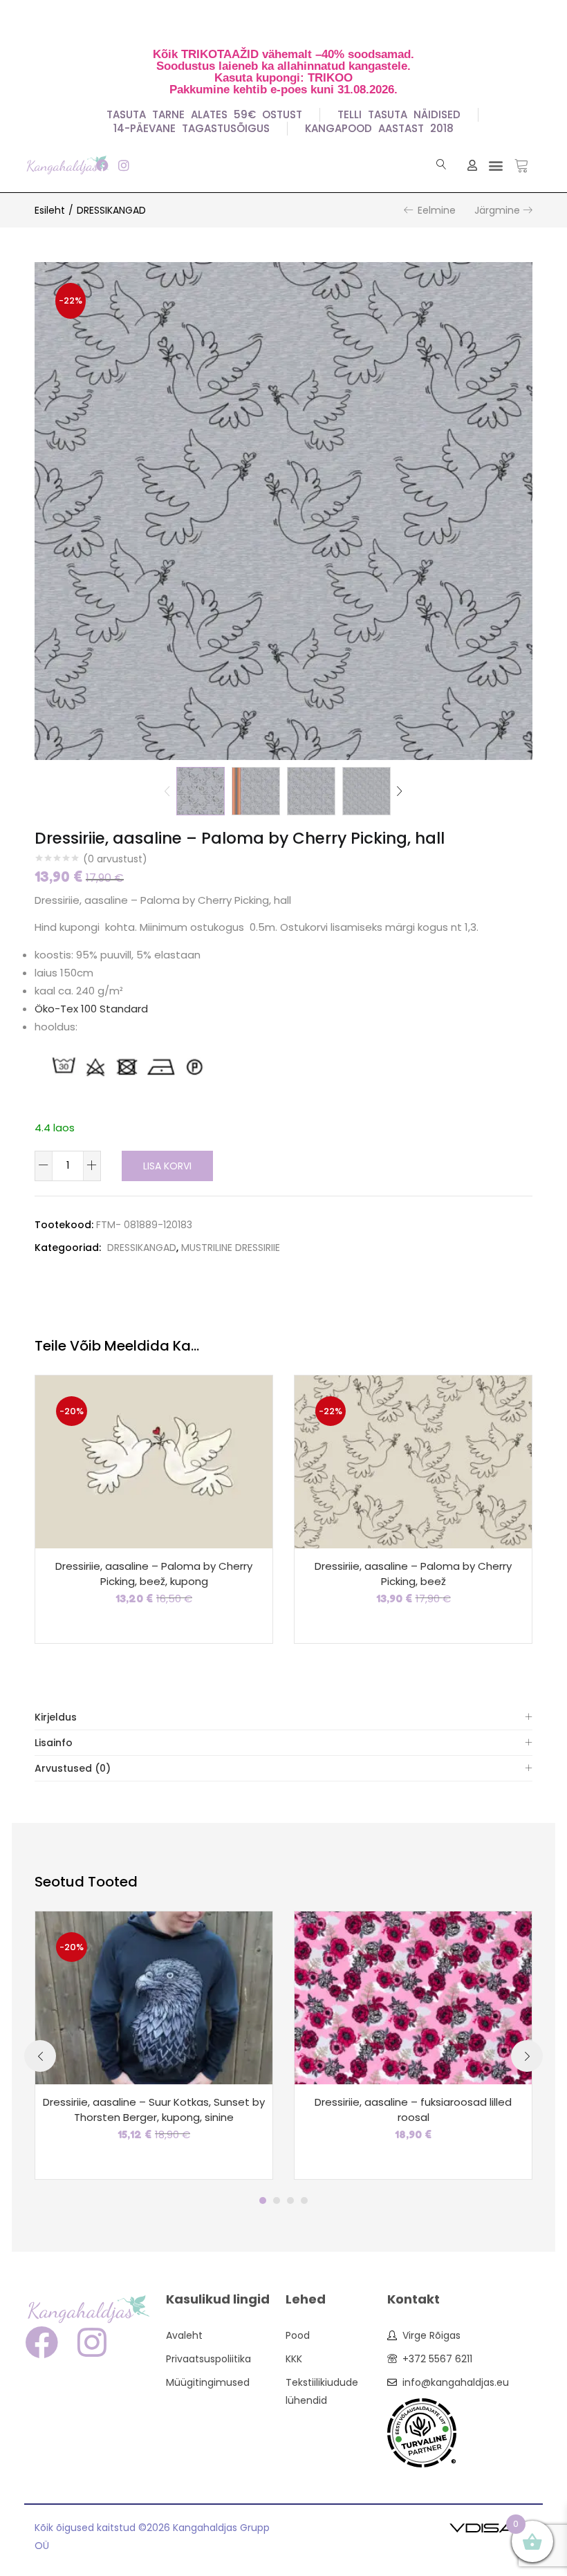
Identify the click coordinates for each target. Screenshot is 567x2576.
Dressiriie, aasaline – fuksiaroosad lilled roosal (413, 2110)
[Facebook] (102, 165)
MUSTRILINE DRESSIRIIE (231, 1248)
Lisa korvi (167, 1166)
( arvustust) (115, 859)
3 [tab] (290, 2200)
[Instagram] (123, 165)
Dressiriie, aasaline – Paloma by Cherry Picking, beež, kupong (154, 1574)
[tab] (283, 1717)
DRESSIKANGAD (111, 210)
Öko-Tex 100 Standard (91, 1009)
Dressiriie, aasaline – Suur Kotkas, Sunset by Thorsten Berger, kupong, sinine (154, 2110)
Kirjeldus (56, 1717)
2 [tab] (277, 2200)
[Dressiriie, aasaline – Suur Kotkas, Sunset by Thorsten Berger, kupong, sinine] (154, 1996)
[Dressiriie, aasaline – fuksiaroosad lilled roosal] (413, 1996)
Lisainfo (54, 1743)
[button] (495, 165)
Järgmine (497, 210)
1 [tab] (263, 2200)
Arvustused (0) (73, 1768)
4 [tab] (304, 2200)
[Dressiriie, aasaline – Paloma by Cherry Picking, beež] (413, 1461)
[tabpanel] (154, 2045)
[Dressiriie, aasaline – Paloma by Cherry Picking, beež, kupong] (154, 1461)
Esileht (50, 210)
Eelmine (437, 210)
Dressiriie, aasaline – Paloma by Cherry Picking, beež (413, 1574)
